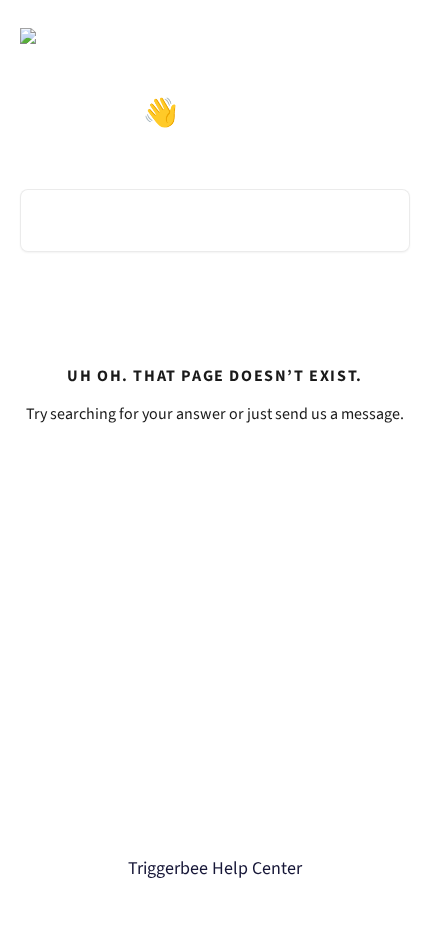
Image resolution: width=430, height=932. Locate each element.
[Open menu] (392, 36)
